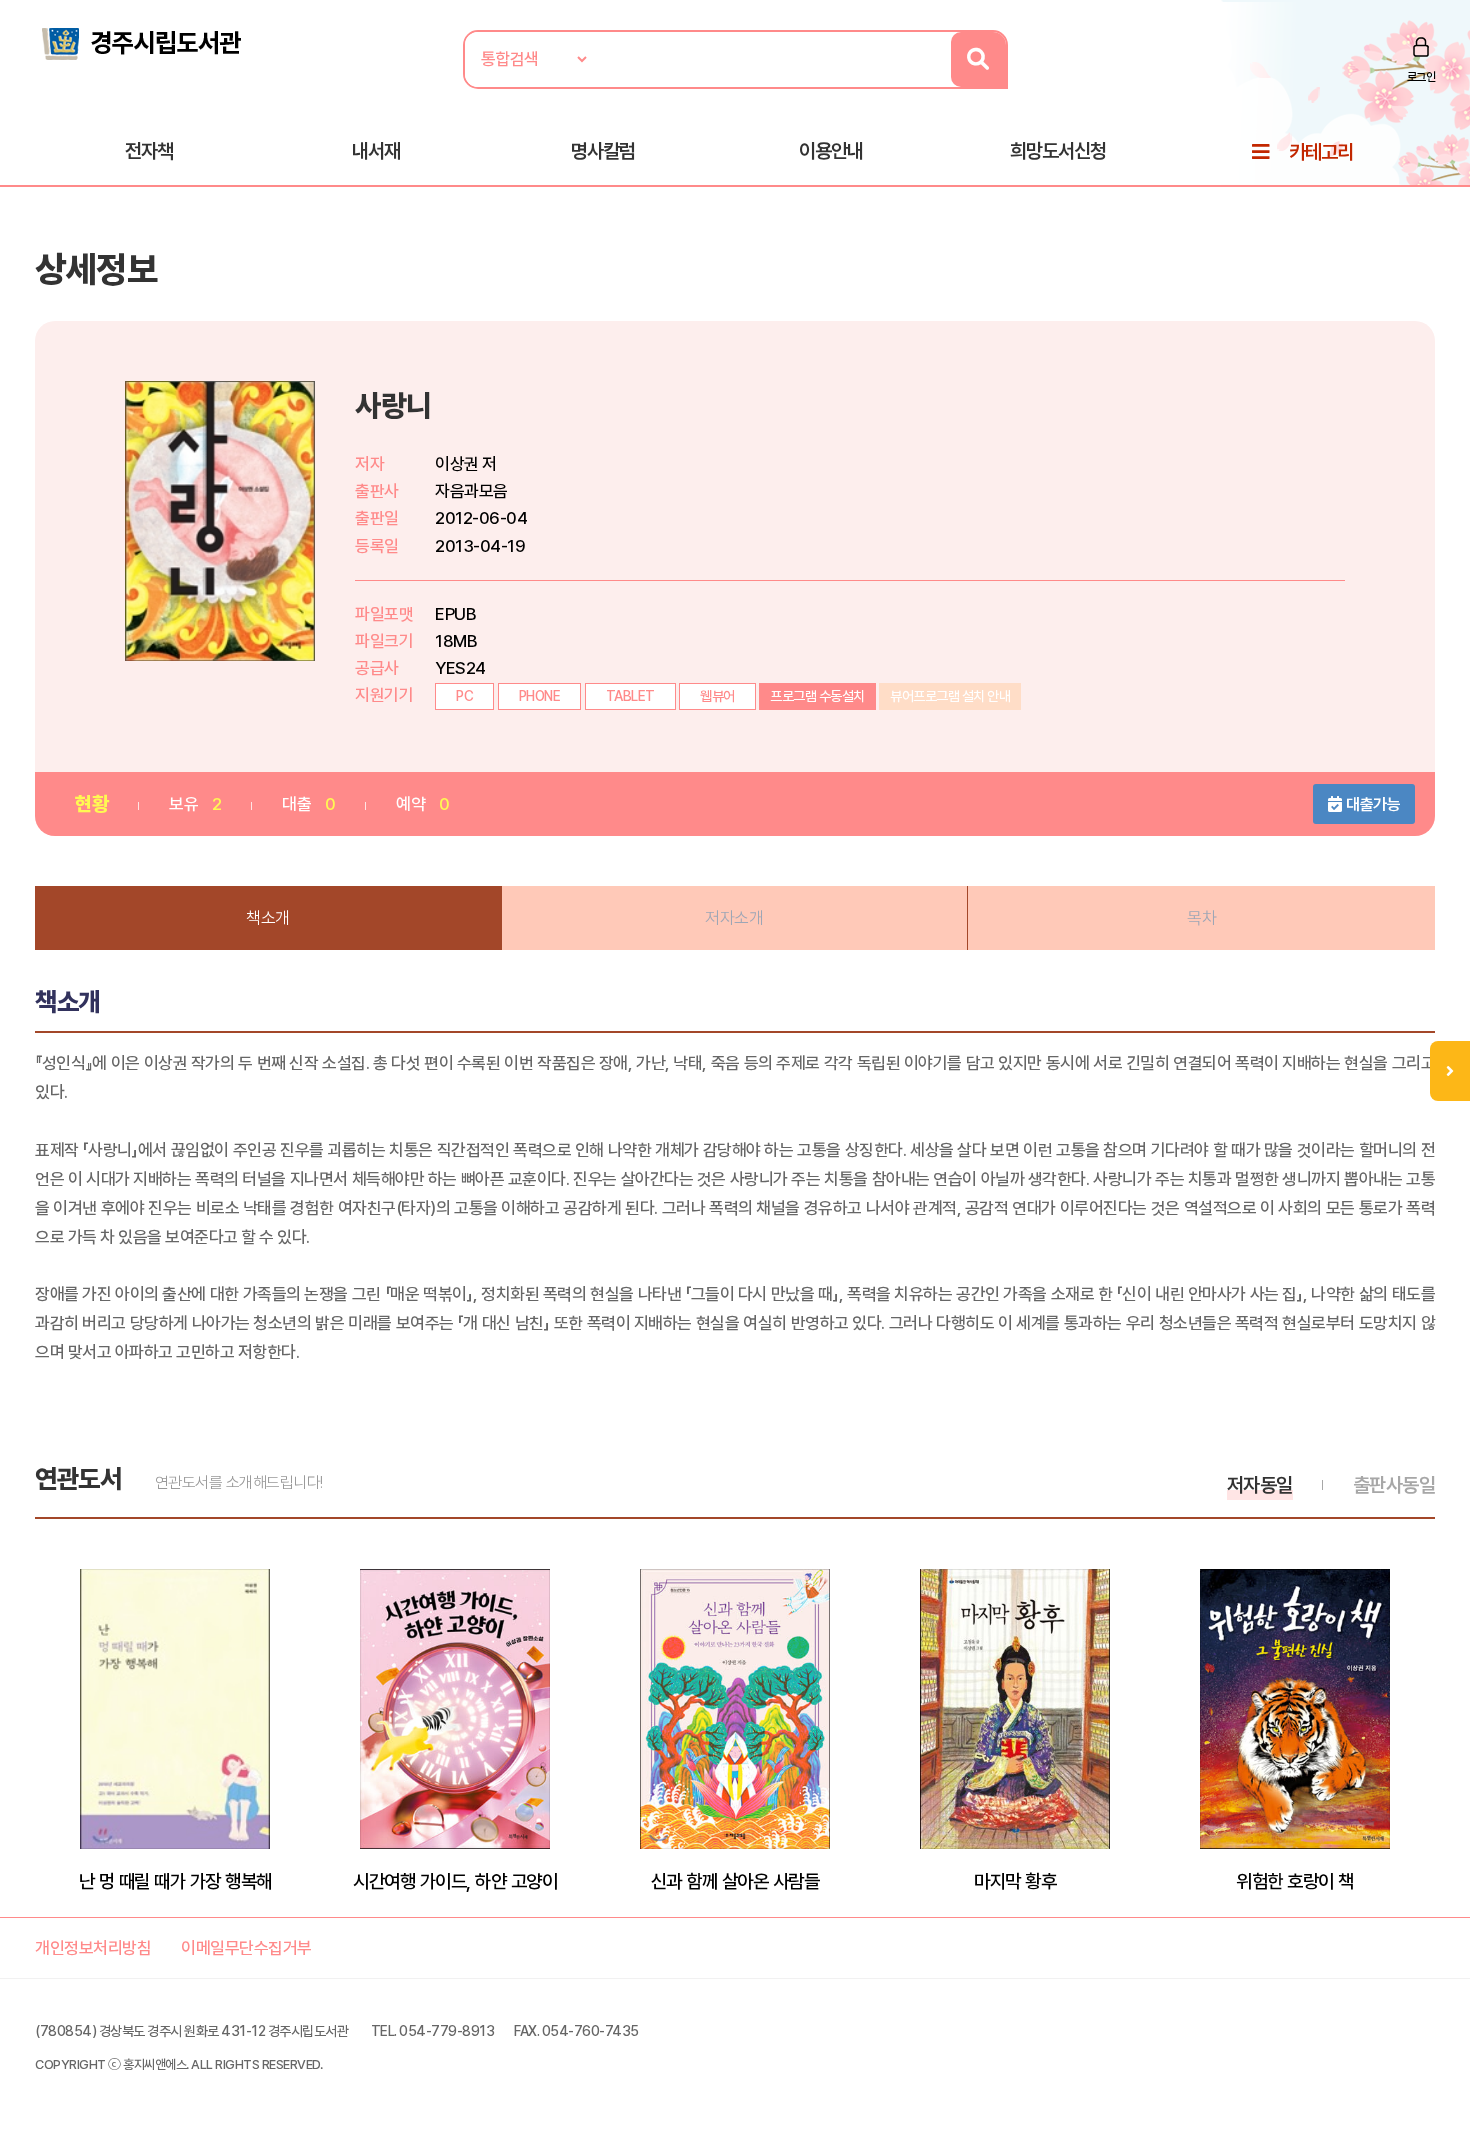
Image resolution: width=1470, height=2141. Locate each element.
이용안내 (831, 151)
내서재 (376, 151)
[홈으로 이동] (140, 42)
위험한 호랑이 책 (1295, 1881)
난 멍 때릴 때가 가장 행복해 (175, 1881)
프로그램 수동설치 (817, 696)
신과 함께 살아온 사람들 (735, 1881)
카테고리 (1321, 152)
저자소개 (734, 918)
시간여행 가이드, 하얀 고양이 (455, 1881)
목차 (1201, 918)
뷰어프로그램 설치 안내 (950, 696)
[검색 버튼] (978, 59)
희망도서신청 (1058, 151)
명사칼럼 (603, 151)
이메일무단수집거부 (246, 1948)
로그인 (1421, 77)
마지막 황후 (1015, 1881)
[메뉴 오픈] (1450, 1071)
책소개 (268, 918)
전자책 (149, 151)
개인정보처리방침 (93, 1948)
